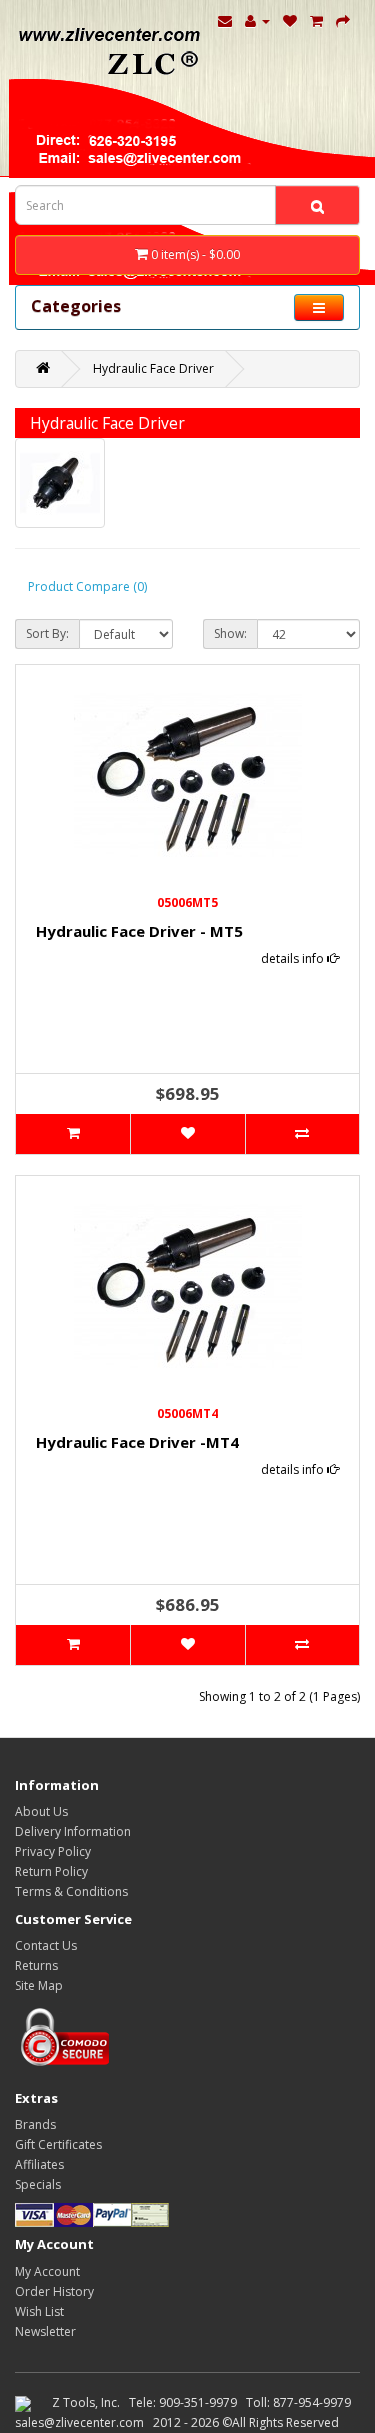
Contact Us (46, 1945)
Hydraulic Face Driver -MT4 (137, 1442)
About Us (41, 1811)
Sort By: (47, 633)
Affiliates (39, 2164)
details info (294, 958)
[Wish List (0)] (290, 20)
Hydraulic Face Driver (153, 368)
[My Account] (257, 20)
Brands (35, 2124)
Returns (36, 1965)
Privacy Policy (53, 1851)
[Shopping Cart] (316, 20)
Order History (54, 2291)
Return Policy (51, 1871)
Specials (38, 2184)
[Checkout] (343, 20)
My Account (47, 2271)
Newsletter (45, 2331)
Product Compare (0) (87, 586)
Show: (230, 633)
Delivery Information (73, 1831)
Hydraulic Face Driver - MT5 (139, 931)
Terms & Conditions (71, 1891)
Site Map (39, 1985)
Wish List (39, 2311)
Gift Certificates (58, 2144)
